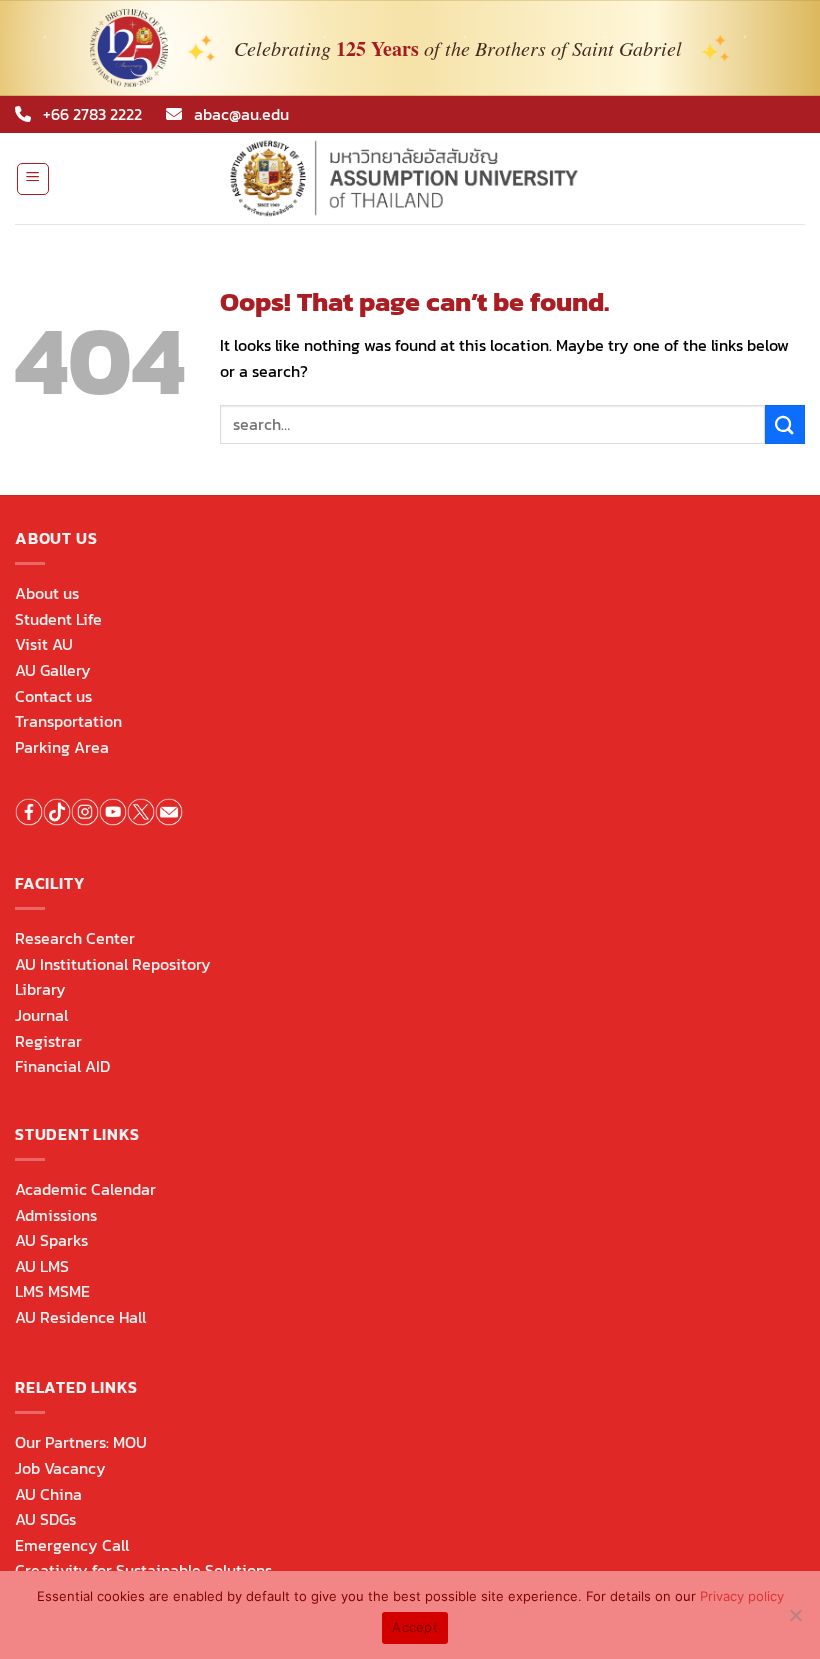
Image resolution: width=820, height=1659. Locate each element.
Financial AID (62, 1066)
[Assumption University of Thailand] (410, 178)
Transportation (68, 721)
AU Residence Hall (80, 1317)
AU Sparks (51, 1240)
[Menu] (33, 179)
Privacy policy (742, 1596)
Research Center (75, 938)
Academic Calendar (85, 1189)
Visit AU (44, 644)
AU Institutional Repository (113, 964)
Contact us (53, 696)
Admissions (56, 1215)
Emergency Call (72, 1545)
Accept (415, 1627)
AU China (48, 1494)
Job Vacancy (60, 1468)
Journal (41, 1015)
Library (40, 989)
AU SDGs (45, 1519)
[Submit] (785, 424)
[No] (795, 1621)
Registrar (48, 1041)
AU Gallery (53, 670)
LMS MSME (52, 1291)
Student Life (58, 619)
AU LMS (42, 1266)
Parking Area (62, 747)
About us (47, 593)
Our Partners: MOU (81, 1442)
